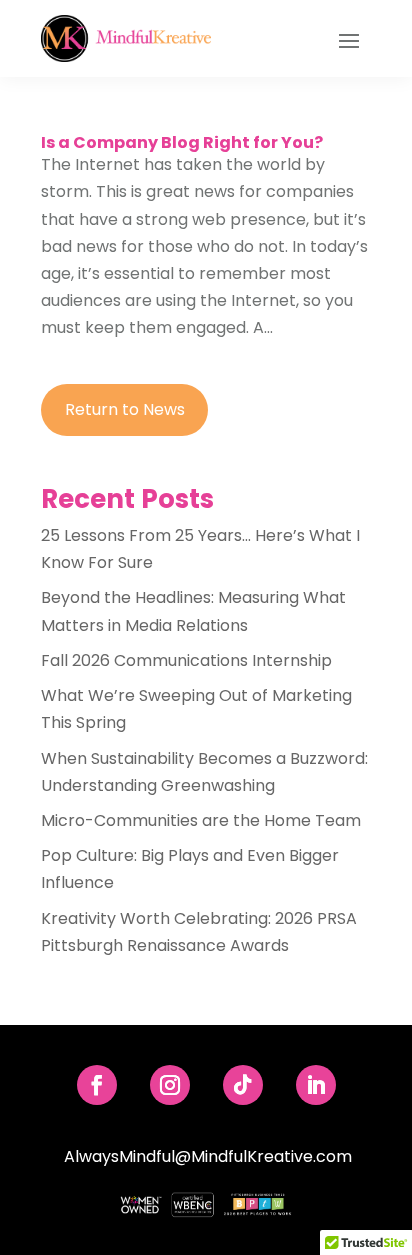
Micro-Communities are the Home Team (201, 820)
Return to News (125, 409)
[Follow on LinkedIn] (316, 1085)
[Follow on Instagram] (170, 1085)
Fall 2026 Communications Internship (186, 660)
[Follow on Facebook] (97, 1085)
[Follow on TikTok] (243, 1085)
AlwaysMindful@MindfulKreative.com (208, 1156)
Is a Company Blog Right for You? (182, 142)
